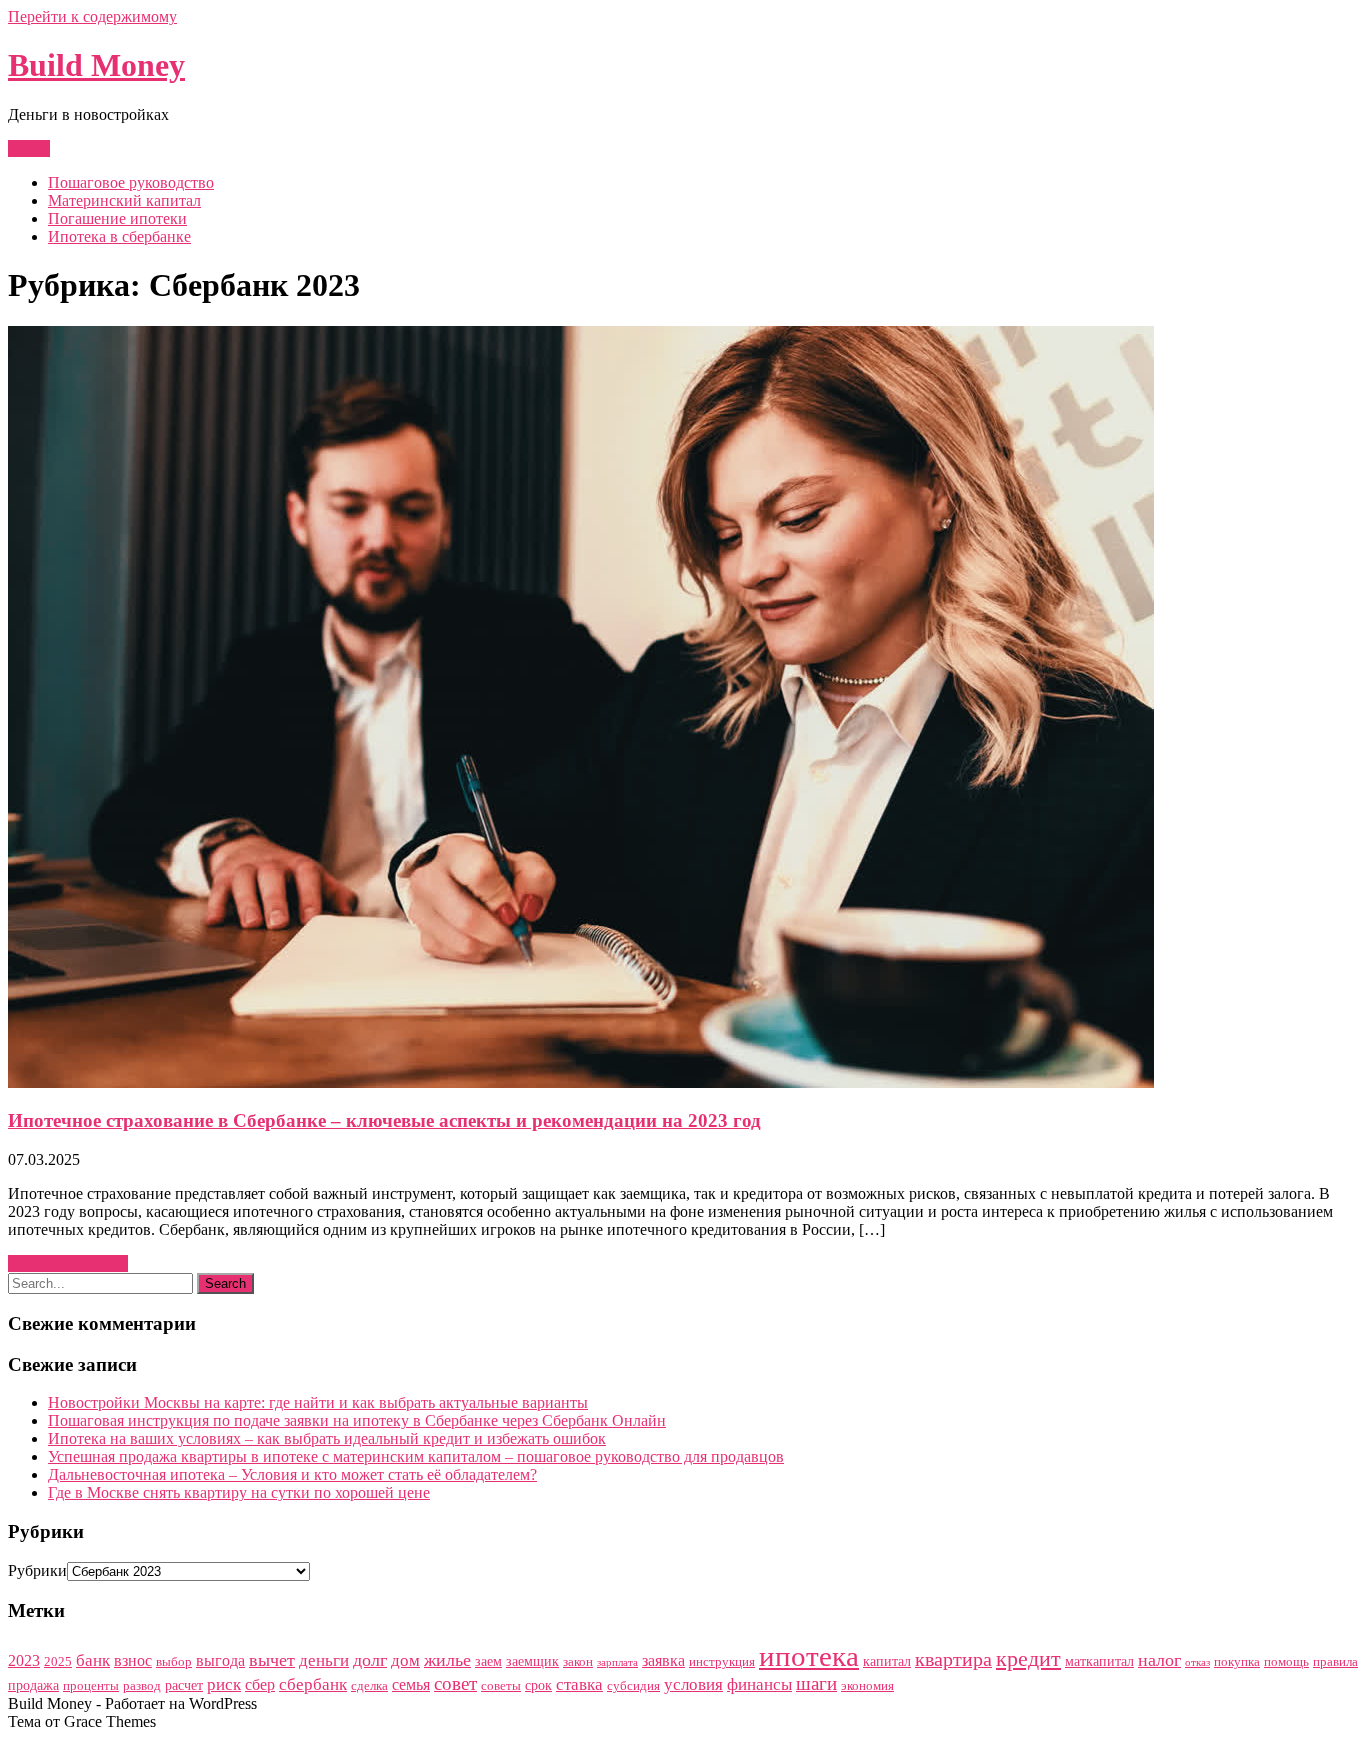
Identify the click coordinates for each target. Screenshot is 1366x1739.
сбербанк (313, 1684)
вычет (272, 1660)
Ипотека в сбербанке (119, 236)
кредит (1028, 1658)
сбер (260, 1684)
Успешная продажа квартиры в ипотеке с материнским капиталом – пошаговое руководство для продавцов (416, 1456)
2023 (24, 1660)
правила (1335, 1661)
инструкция (722, 1661)
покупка (1237, 1661)
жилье (447, 1660)
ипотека (809, 1656)
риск (224, 1684)
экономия (867, 1685)
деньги (324, 1660)
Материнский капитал (124, 200)
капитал (887, 1661)
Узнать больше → (68, 1263)
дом (405, 1660)
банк (93, 1660)
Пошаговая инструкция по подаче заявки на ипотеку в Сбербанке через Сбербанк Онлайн (357, 1420)
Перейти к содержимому (92, 16)
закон (578, 1661)
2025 (58, 1661)
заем (488, 1661)
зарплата (617, 1662)
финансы (759, 1684)
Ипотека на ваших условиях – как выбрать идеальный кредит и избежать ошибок (327, 1438)
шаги (816, 1683)
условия (693, 1684)
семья (411, 1684)
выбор (174, 1661)
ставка (579, 1684)
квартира (953, 1659)
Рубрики (37, 1570)
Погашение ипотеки (117, 218)
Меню (29, 148)
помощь (1286, 1661)
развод (142, 1685)
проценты (91, 1685)
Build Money (96, 65)
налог (1159, 1660)
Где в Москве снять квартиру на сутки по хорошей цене (239, 1492)
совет (455, 1683)
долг (370, 1660)
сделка (369, 1685)
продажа (33, 1685)
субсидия (633, 1685)
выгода (220, 1660)
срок (538, 1685)
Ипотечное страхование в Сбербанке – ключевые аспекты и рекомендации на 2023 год (384, 1120)
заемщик (532, 1661)
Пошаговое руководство (131, 182)
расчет (184, 1685)
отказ (1197, 1662)
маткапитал (1099, 1661)
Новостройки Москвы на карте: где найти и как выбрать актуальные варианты (318, 1402)
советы (501, 1685)
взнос (133, 1660)
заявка (663, 1660)
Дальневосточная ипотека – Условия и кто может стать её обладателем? (292, 1474)
